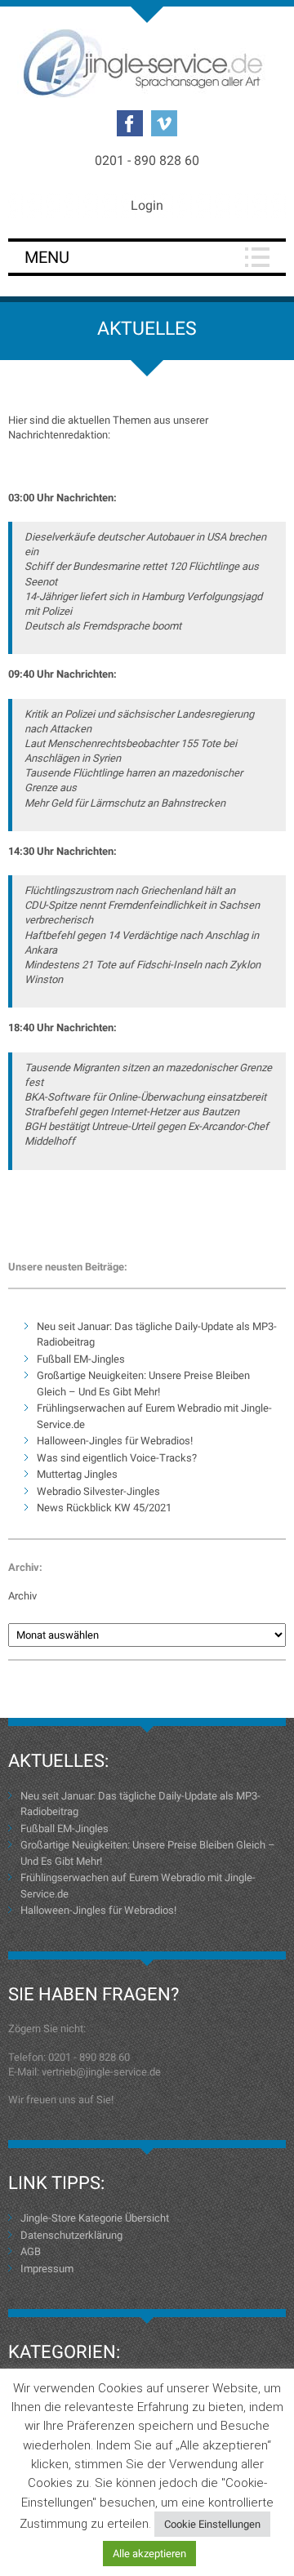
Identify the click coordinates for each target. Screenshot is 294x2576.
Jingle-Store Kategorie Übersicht (95, 2218)
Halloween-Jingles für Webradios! (115, 1441)
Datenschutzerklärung (71, 2235)
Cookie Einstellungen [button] (212, 2524)
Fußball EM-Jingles (81, 1359)
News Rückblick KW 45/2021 (104, 1508)
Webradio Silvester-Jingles (98, 1491)
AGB (31, 2251)
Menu (47, 257)
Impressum (47, 2269)
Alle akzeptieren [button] (149, 2554)
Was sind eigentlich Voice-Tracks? (117, 1458)
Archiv (22, 1596)
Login (147, 205)
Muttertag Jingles (77, 1474)
